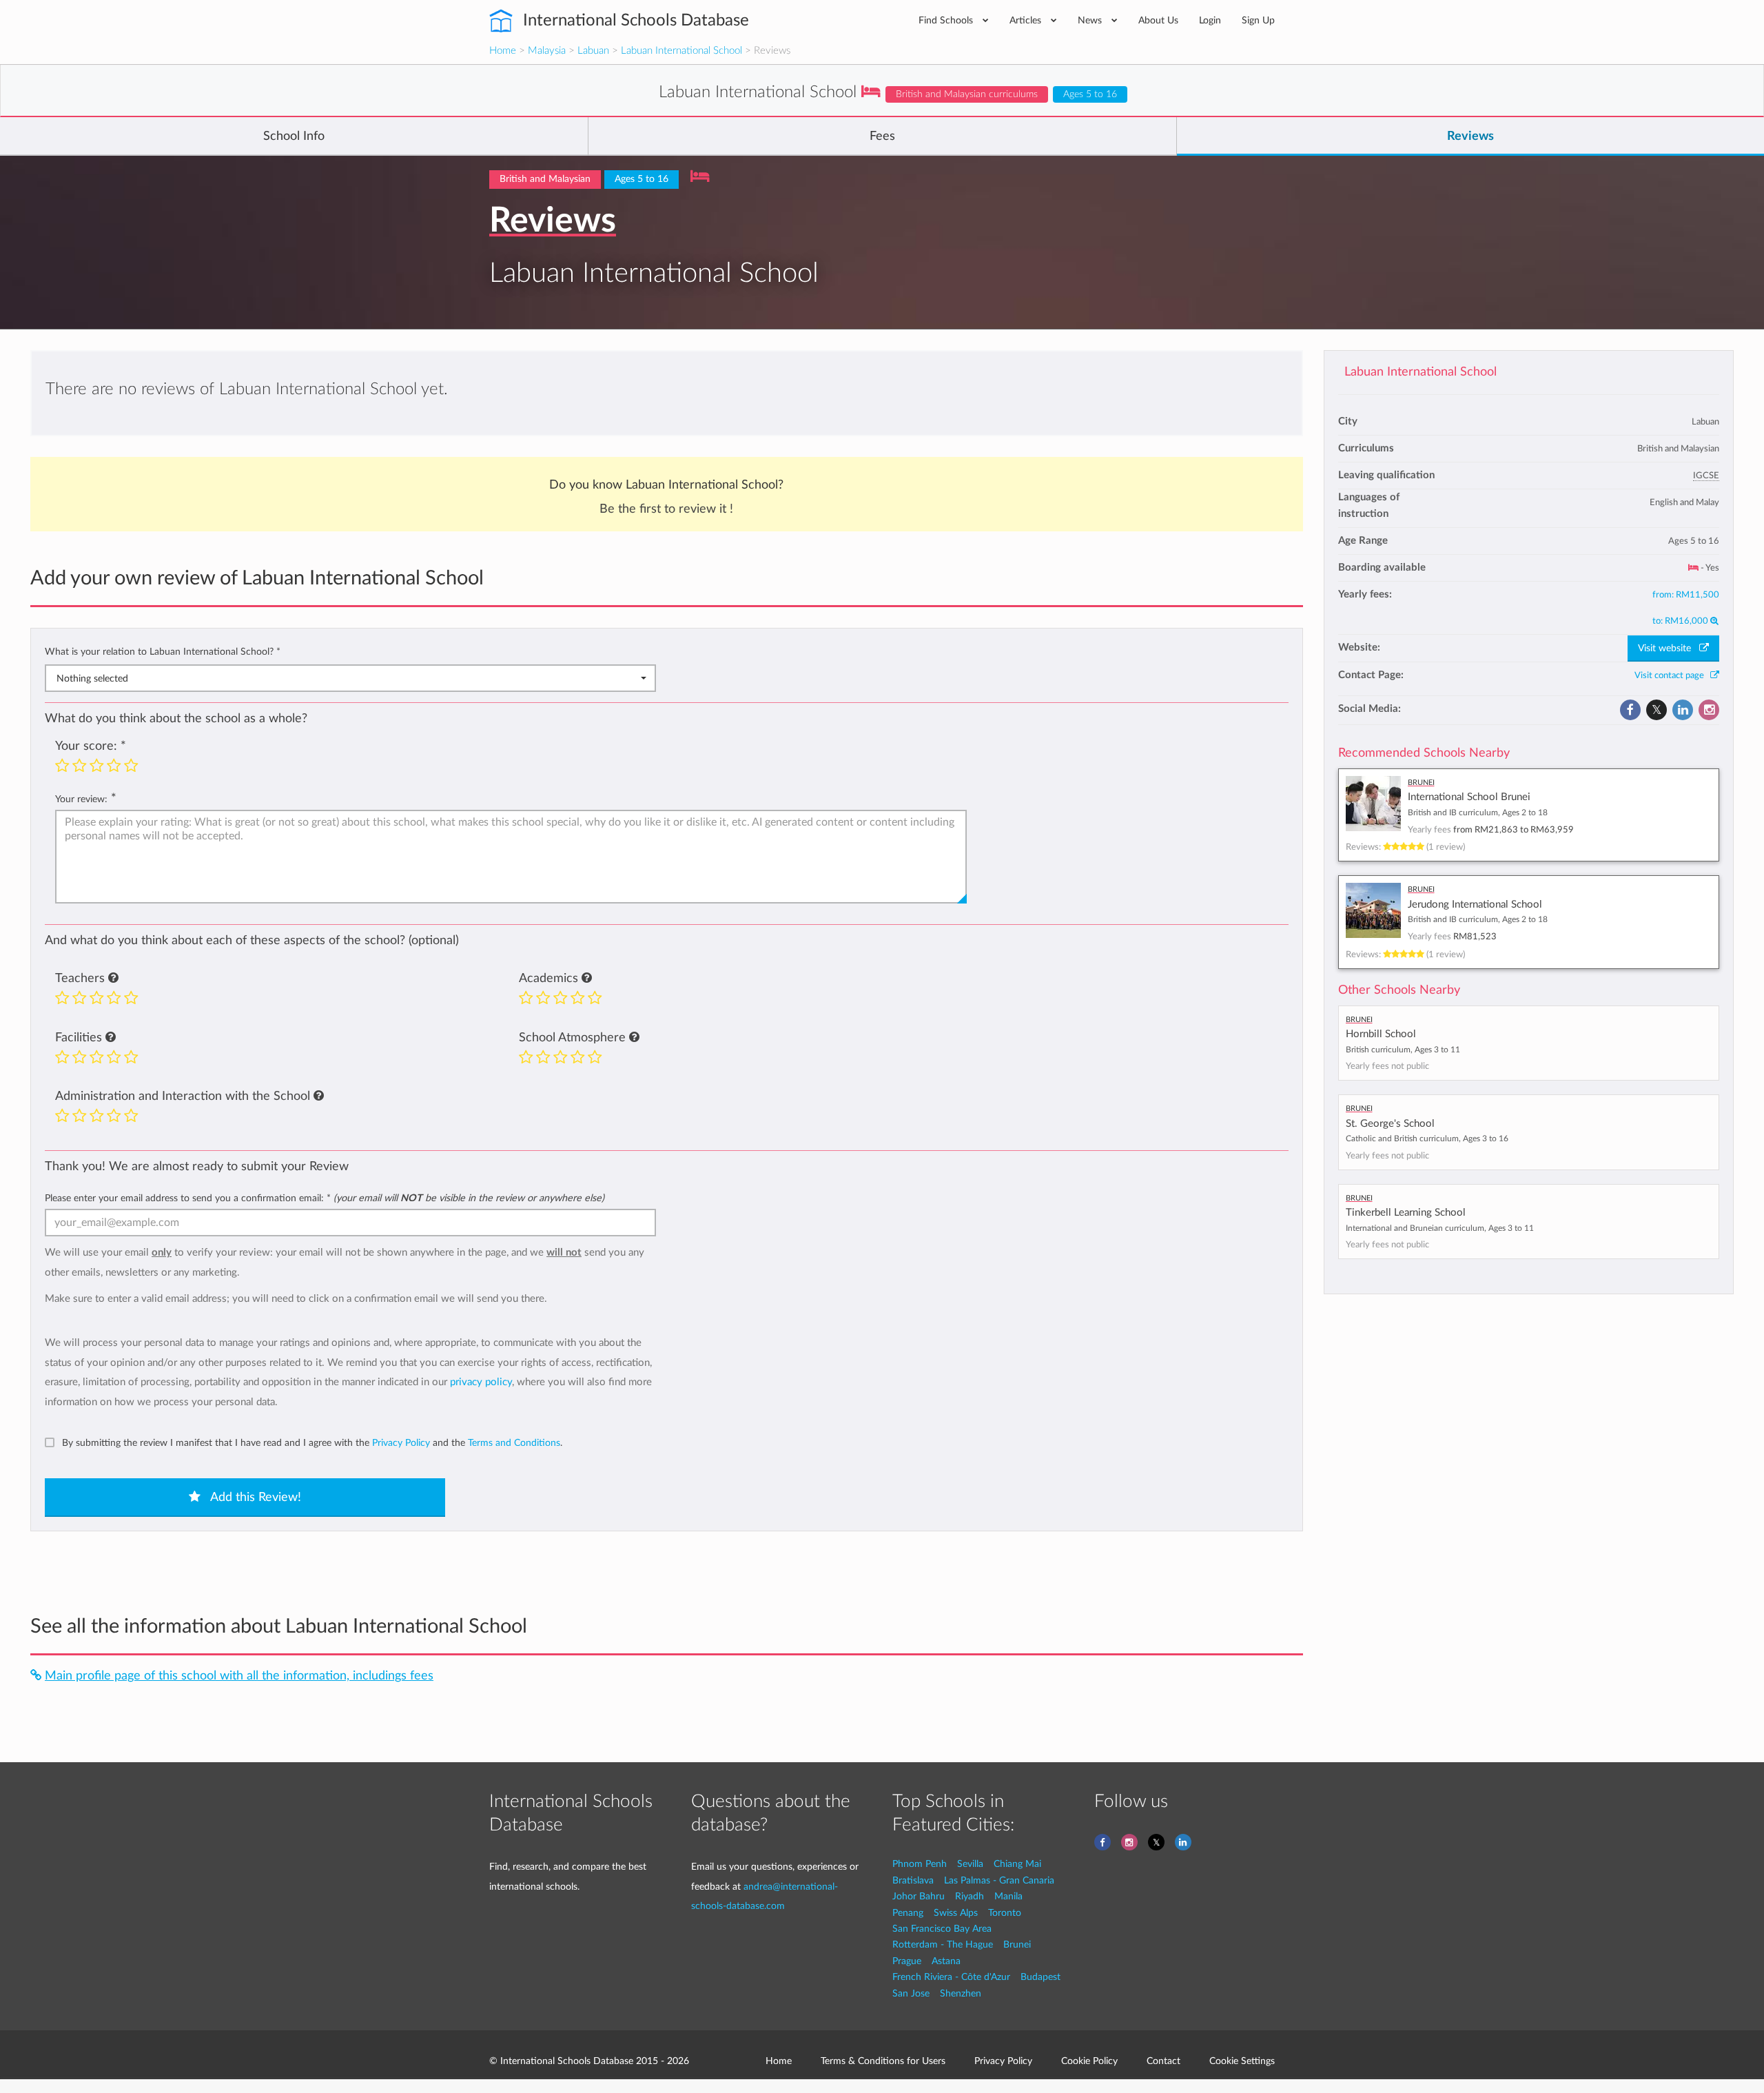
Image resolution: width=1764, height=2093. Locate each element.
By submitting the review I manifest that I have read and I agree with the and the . (312, 1443)
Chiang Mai (1017, 1864)
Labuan (593, 51)
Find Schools (947, 20)
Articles (1027, 20)
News (1091, 20)
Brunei (1017, 1944)
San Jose (911, 1993)
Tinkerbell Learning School (1406, 1213)
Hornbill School (1381, 1034)
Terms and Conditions (514, 1443)
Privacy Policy (401, 1443)
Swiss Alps (956, 1913)
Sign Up (1258, 20)
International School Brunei (1469, 797)
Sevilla (970, 1864)
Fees (882, 136)
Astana (946, 1961)
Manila (1008, 1896)
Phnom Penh (920, 1864)
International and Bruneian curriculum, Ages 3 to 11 (1440, 1228)
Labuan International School (681, 51)
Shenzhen (961, 1993)
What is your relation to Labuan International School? (163, 652)
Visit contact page (1672, 675)
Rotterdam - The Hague (943, 1944)
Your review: (81, 799)
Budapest (1040, 1977)
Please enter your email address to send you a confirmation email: (325, 1198)
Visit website (1669, 649)
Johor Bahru (919, 1896)
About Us (1158, 20)
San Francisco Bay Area (942, 1929)
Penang (908, 1913)
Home (503, 51)
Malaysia (547, 51)
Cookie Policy (1089, 2061)
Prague (907, 1961)
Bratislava (913, 1880)
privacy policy (481, 1382)
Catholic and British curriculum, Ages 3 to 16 (1427, 1139)
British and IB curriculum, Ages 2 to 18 (1478, 813)
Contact (1163, 2061)
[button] (113, 979)
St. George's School (1390, 1124)
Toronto (1005, 1913)
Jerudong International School (1475, 905)
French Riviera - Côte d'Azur (951, 1977)
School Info (294, 136)
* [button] (278, 652)
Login (1210, 20)
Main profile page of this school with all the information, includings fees (239, 1676)
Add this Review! (254, 1498)
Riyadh (970, 1896)
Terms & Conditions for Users (883, 2061)
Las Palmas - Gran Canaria (999, 1880)
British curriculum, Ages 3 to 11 (1403, 1050)
